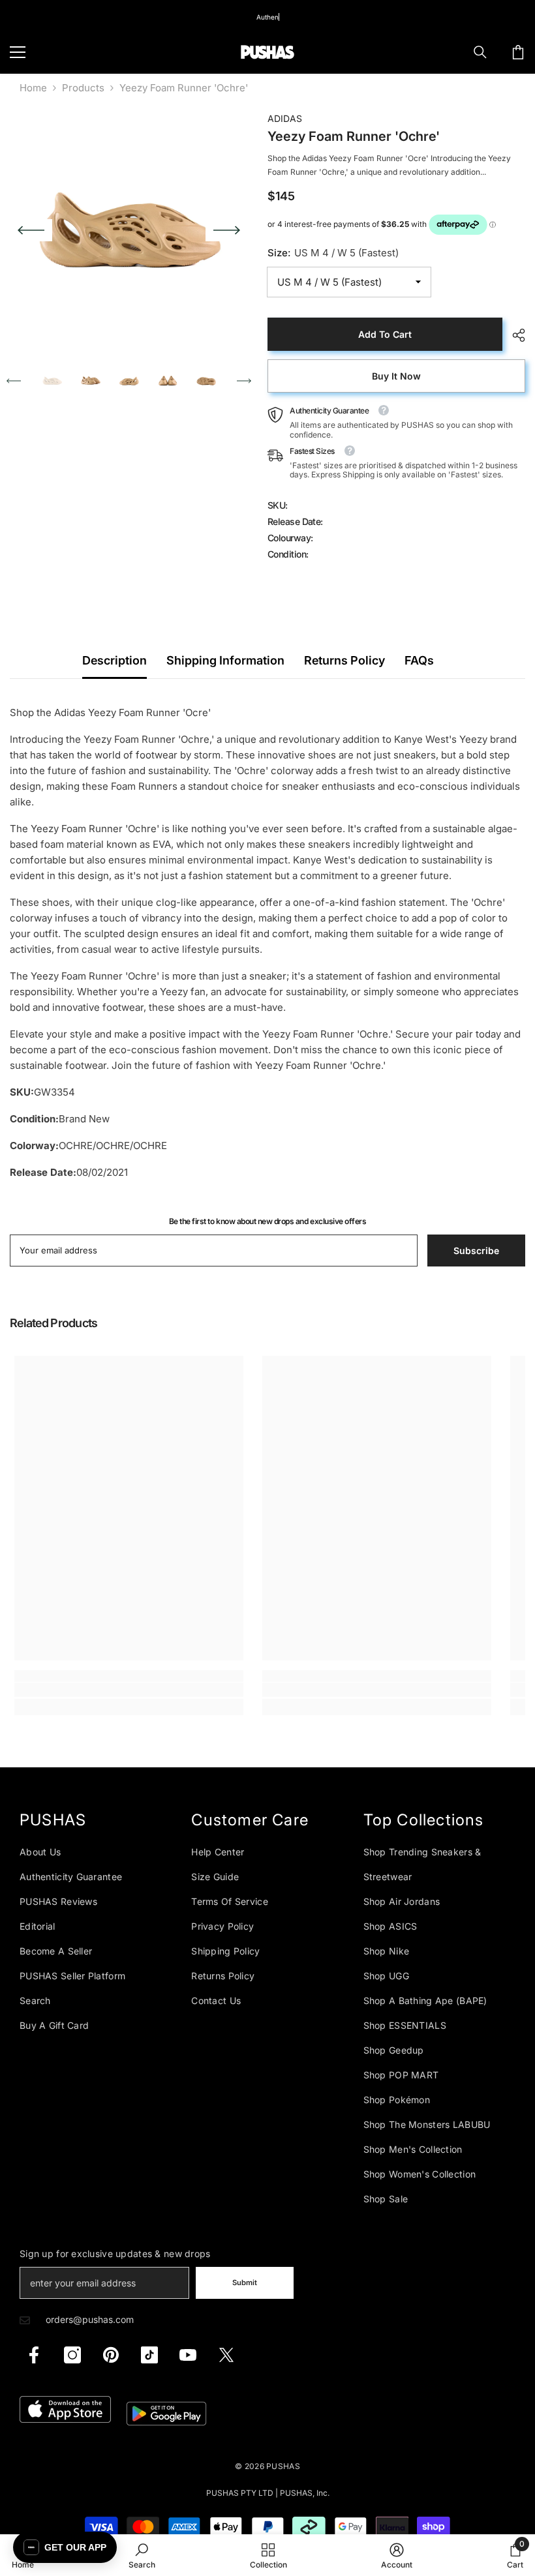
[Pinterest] (111, 2355)
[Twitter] (226, 2355)
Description (115, 660)
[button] (31, 230)
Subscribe (476, 1251)
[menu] (18, 52)
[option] (129, 230)
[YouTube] (188, 2355)
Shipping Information (225, 660)
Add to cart (385, 334)
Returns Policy (344, 660)
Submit (245, 2283)
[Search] (480, 52)
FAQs (419, 660)
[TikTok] (149, 2355)
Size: (333, 253)
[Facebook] (34, 2355)
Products (83, 88)
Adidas (285, 118)
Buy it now (396, 376)
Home (33, 88)
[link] (129, 1690)
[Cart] (518, 52)
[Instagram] (72, 2355)
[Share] (514, 335)
